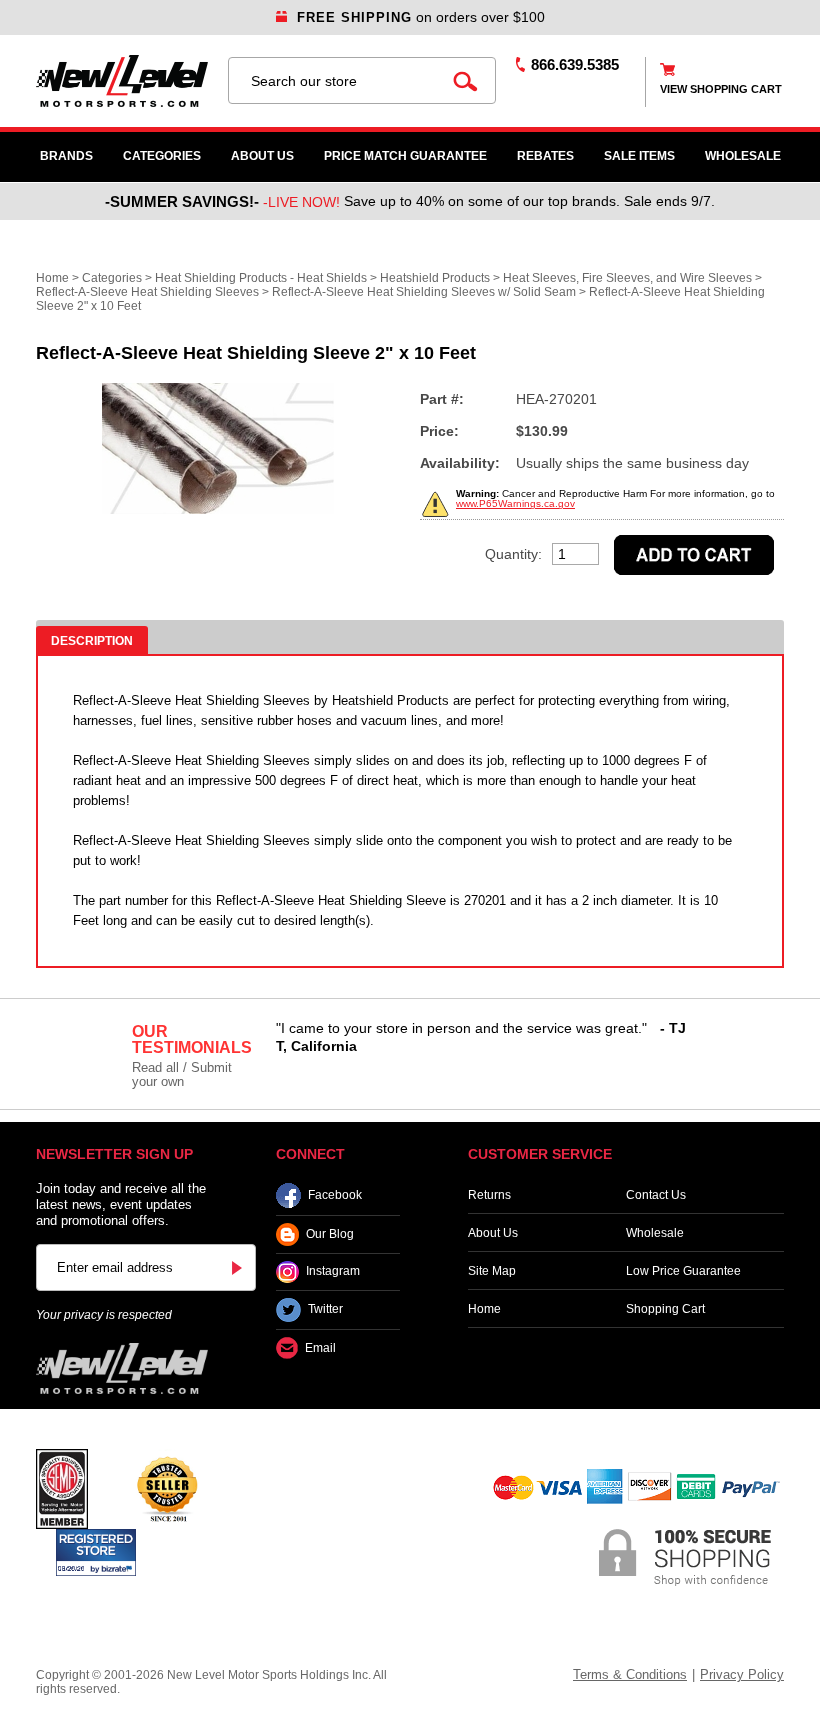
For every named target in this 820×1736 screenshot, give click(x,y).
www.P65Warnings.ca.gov (515, 503)
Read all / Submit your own (182, 1074)
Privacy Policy (742, 1674)
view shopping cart (721, 89)
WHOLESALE (743, 156)
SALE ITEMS (639, 156)
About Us (262, 156)
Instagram (333, 1272)
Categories (162, 156)
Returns (489, 1195)
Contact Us (656, 1195)
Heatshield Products (435, 278)
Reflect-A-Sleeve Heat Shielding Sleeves (147, 292)
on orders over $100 (421, 17)
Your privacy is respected (104, 1315)
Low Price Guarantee (683, 1271)
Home (52, 278)
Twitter (325, 1310)
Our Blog (330, 1234)
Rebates (545, 156)
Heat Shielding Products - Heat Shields (261, 278)
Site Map (492, 1271)
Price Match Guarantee (405, 156)
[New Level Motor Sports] (122, 81)
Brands (66, 156)
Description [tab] (92, 641)
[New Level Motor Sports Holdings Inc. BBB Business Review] (167, 1488)
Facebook (335, 1195)
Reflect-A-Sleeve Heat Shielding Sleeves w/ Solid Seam (424, 292)
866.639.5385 (575, 64)
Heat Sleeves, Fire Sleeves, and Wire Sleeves (627, 278)
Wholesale (655, 1233)
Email (320, 1348)
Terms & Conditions (630, 1674)
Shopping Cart (665, 1309)
